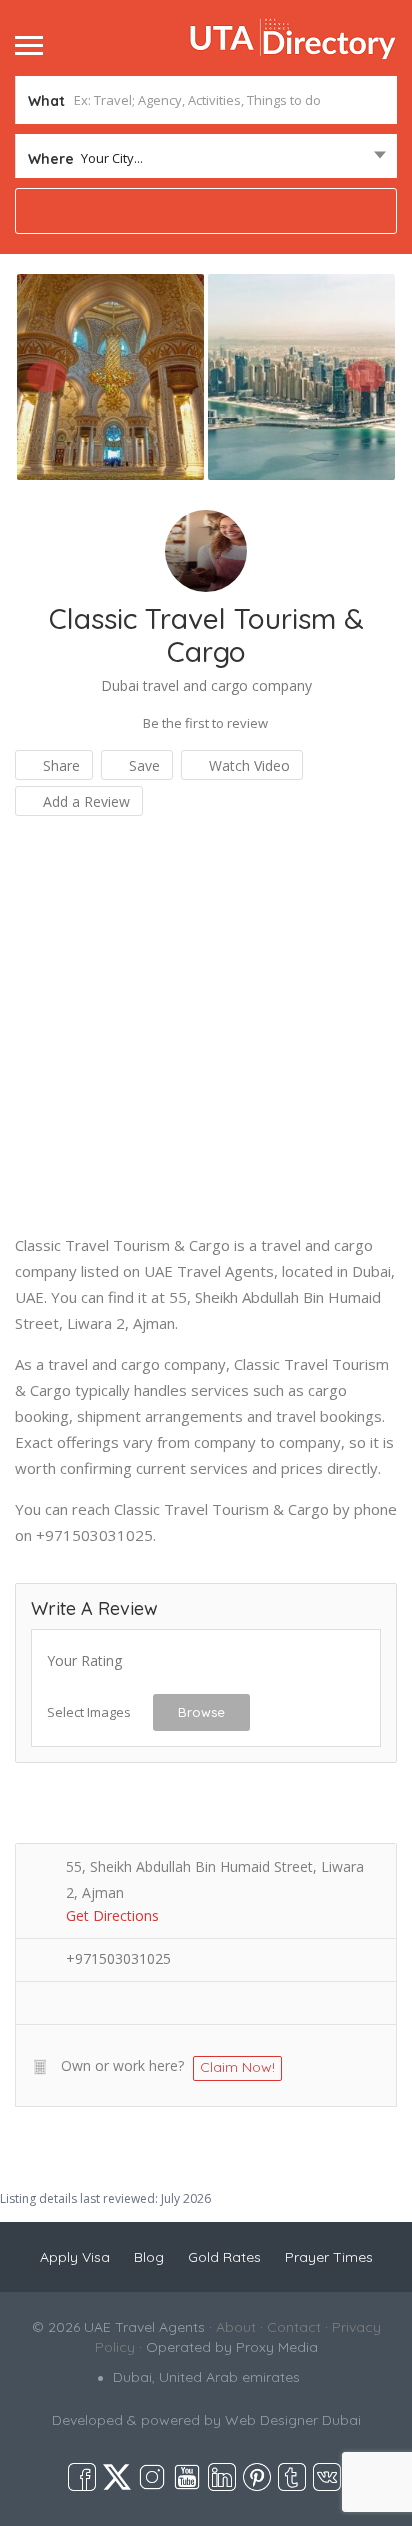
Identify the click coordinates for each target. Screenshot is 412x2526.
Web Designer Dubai (293, 2420)
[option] (110, 377)
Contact (294, 2327)
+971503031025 (118, 1958)
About (236, 2327)
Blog (149, 2257)
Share (59, 765)
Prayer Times (329, 2257)
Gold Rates (224, 2257)
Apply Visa (75, 2257)
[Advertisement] (206, 1026)
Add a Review (84, 801)
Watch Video (247, 765)
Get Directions (112, 1915)
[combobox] (206, 158)
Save (142, 765)
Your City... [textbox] (112, 158)
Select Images (89, 1712)
